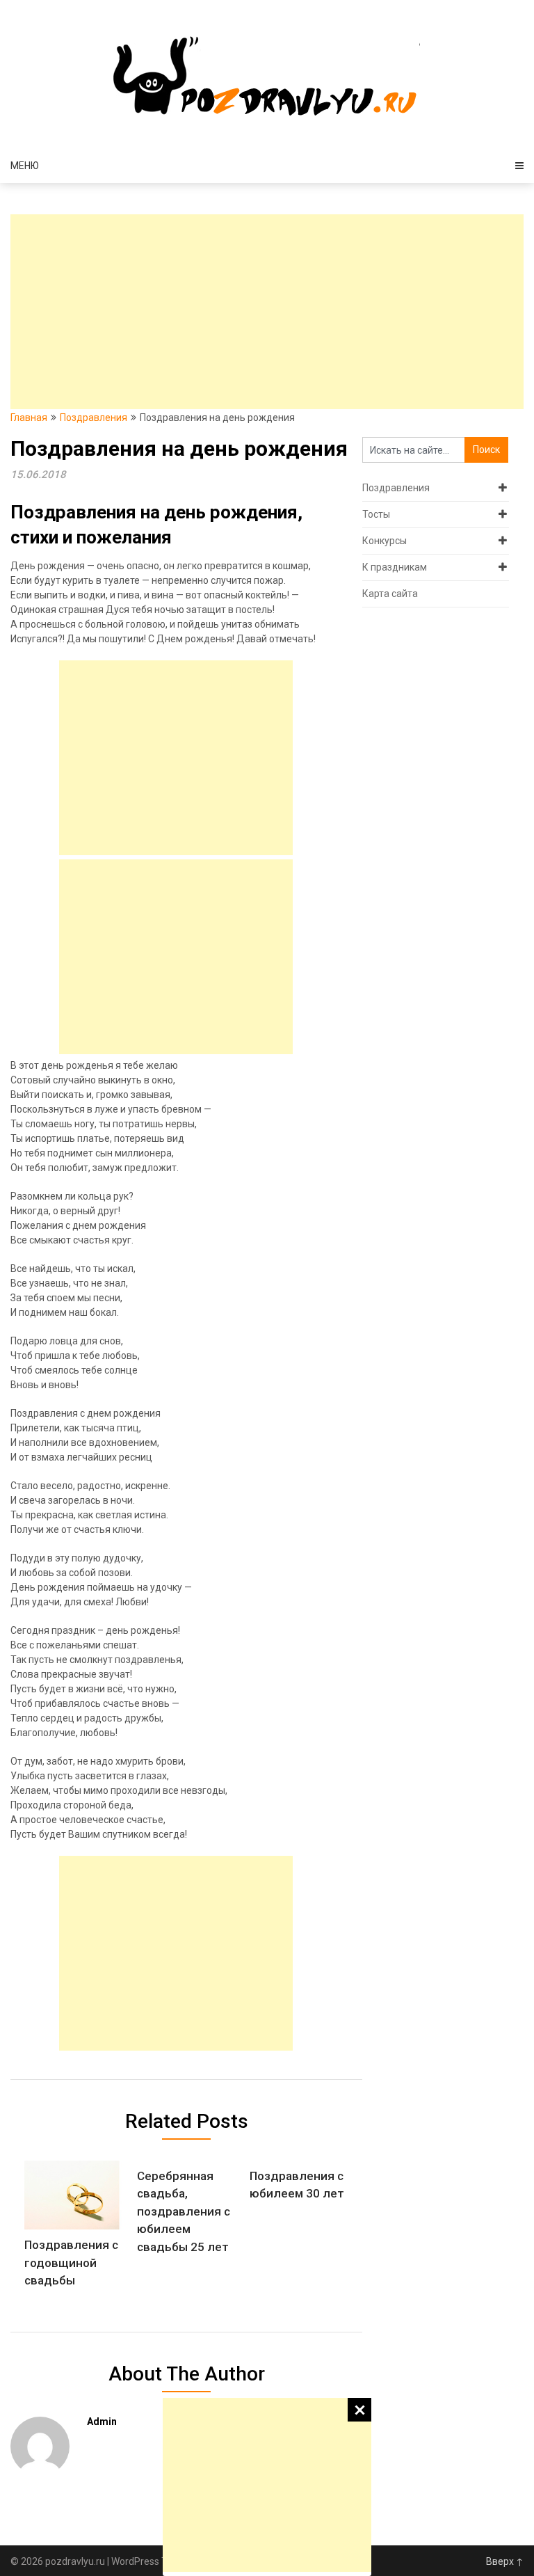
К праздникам (395, 567)
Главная (29, 418)
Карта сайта (390, 594)
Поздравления (94, 418)
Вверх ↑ (505, 2561)
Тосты (376, 514)
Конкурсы (385, 541)
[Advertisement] (267, 2485)
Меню (25, 166)
